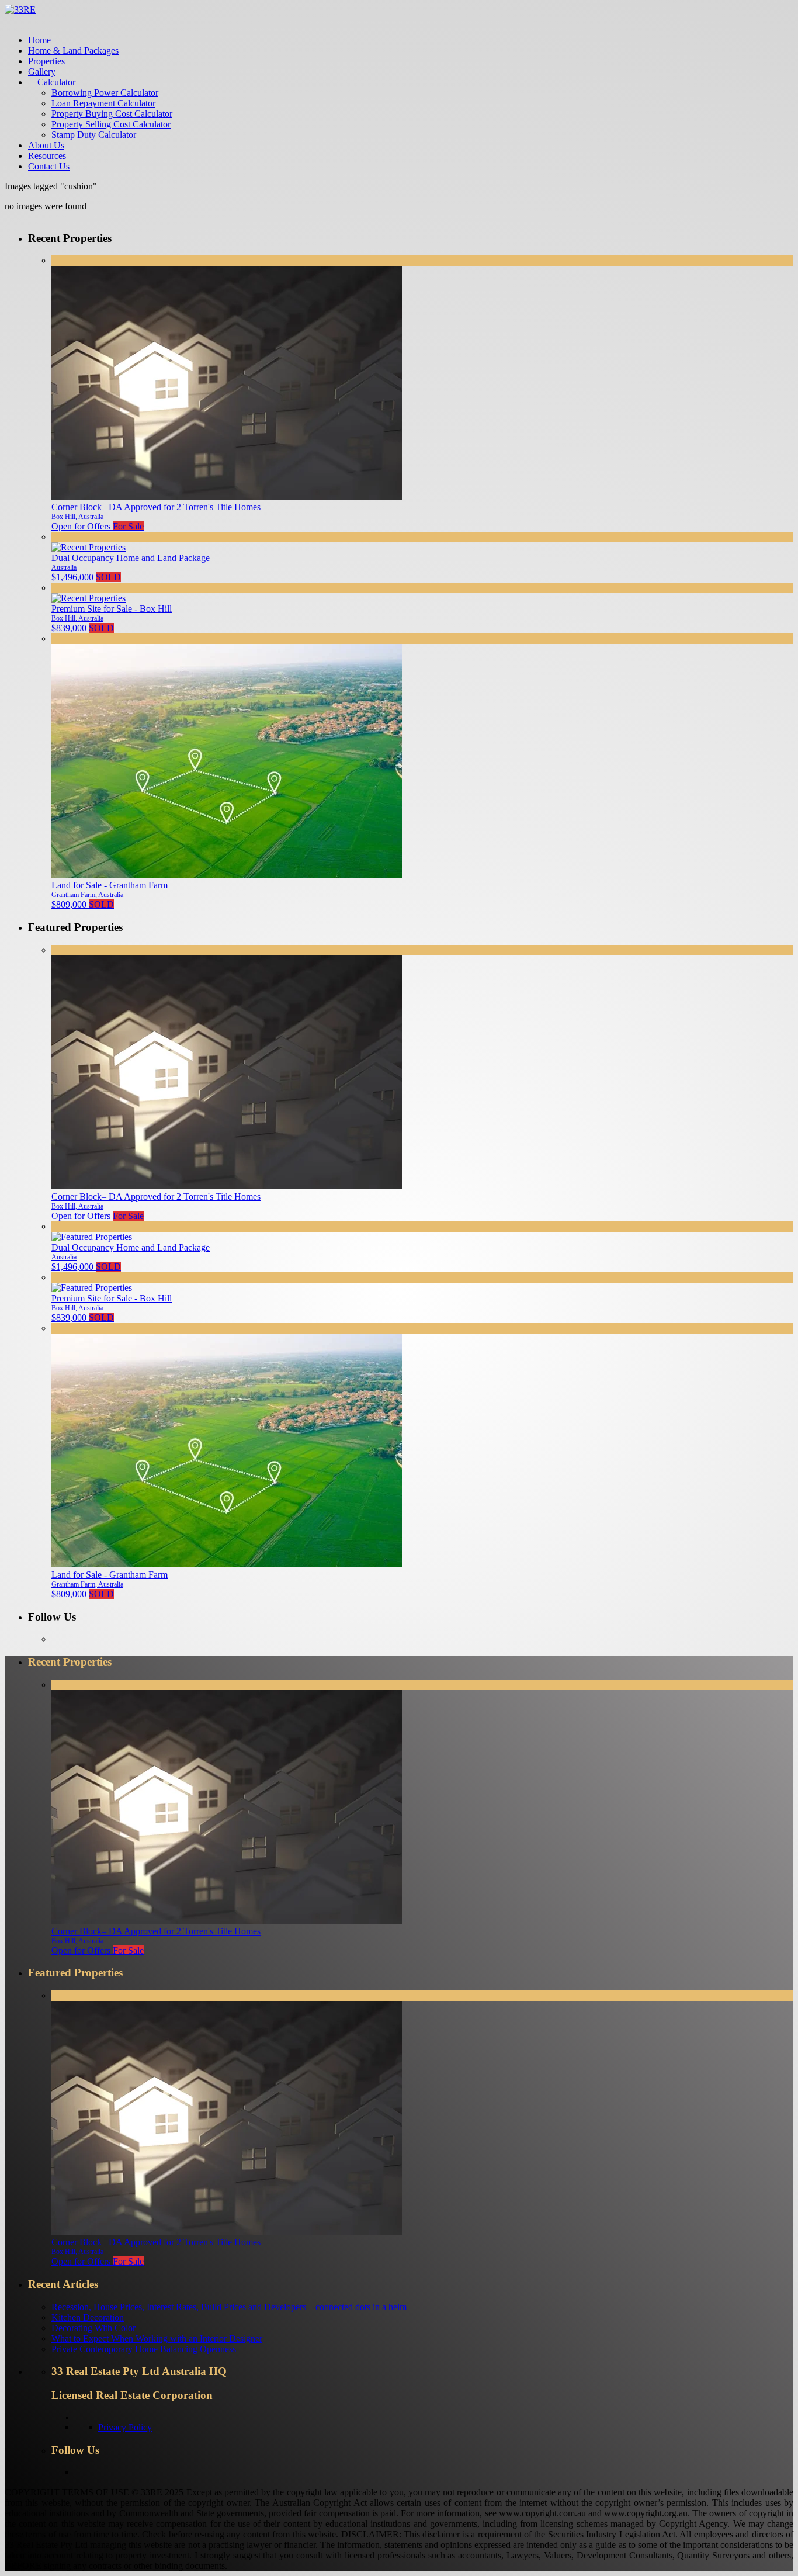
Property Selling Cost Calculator (111, 124)
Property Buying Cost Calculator (112, 114)
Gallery (42, 72)
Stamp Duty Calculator (94, 135)
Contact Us (49, 166)
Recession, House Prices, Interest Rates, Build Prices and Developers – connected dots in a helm (229, 2307)
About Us (46, 145)
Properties (46, 61)
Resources (47, 156)
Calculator (55, 82)
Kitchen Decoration (88, 2317)
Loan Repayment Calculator (103, 103)
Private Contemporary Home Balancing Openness (144, 2349)
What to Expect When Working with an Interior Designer (157, 2338)
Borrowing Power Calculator (105, 93)
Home (39, 40)
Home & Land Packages (73, 51)
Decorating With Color (93, 2328)
